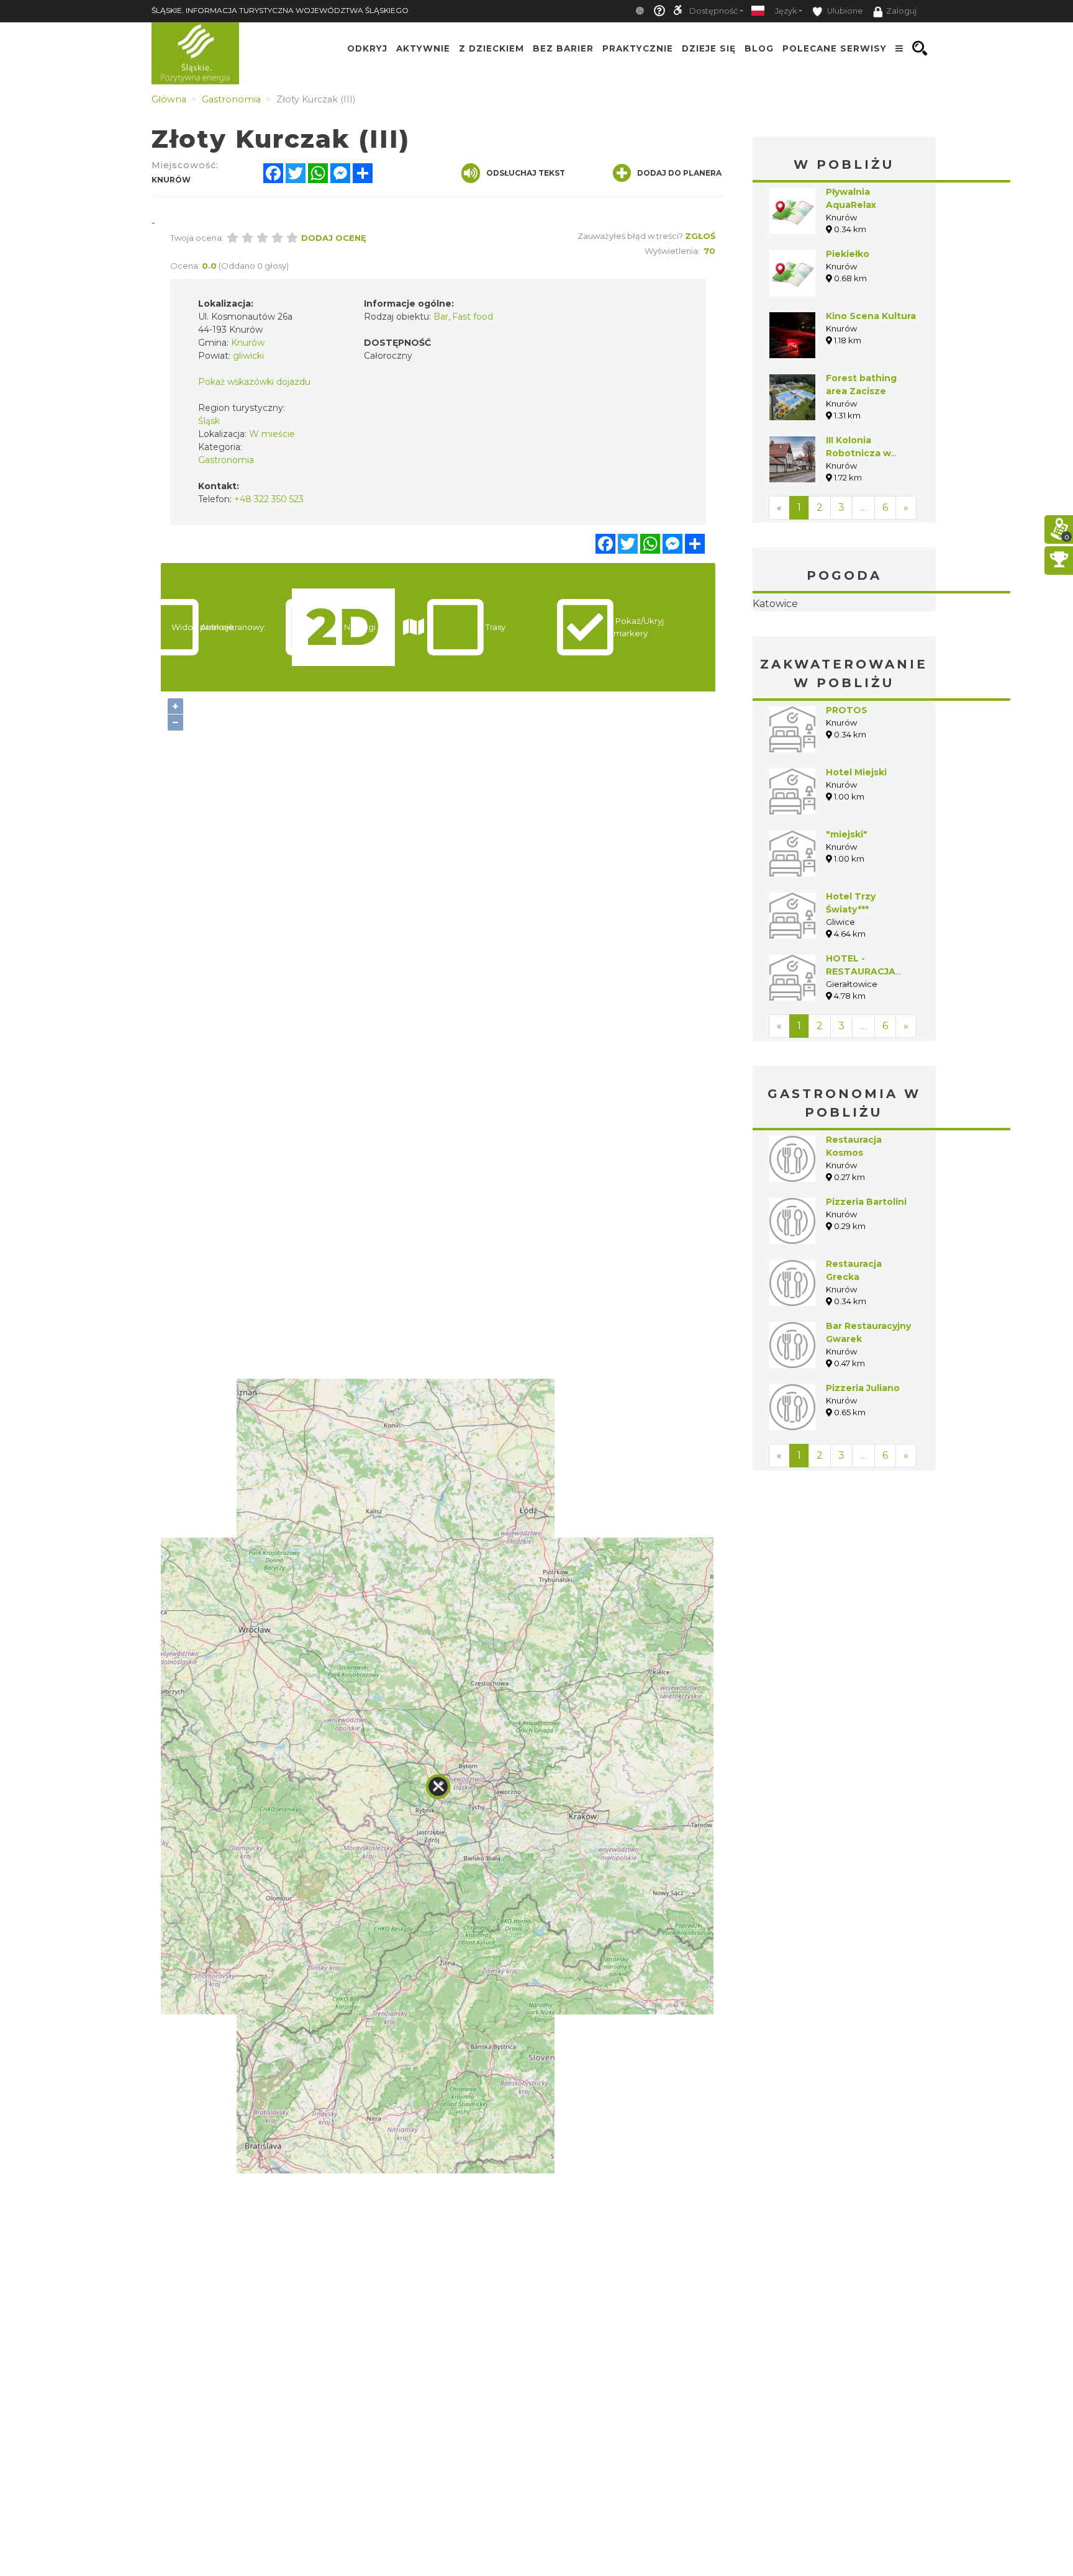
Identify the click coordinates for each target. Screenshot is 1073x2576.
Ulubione (844, 11)
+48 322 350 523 (269, 499)
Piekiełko (848, 254)
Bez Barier (563, 48)
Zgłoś (700, 236)
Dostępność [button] (713, 11)
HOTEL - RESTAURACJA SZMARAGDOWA (865, 1050)
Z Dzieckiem (491, 48)
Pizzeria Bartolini (866, 1280)
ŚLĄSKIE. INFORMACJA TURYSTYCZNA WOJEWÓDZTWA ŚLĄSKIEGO (280, 10)
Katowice (844, 643)
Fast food (473, 317)
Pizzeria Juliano (863, 1466)
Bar (441, 317)
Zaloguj (901, 11)
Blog (759, 48)
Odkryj (367, 48)
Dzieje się (709, 48)
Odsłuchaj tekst (526, 173)
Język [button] (786, 11)
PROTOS (847, 788)
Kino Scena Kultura (871, 316)
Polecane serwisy (835, 48)
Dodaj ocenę (334, 238)
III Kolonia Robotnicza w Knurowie (858, 453)
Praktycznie (638, 48)
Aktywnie (423, 48)
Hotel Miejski (856, 850)
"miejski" (847, 912)
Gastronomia (226, 460)
